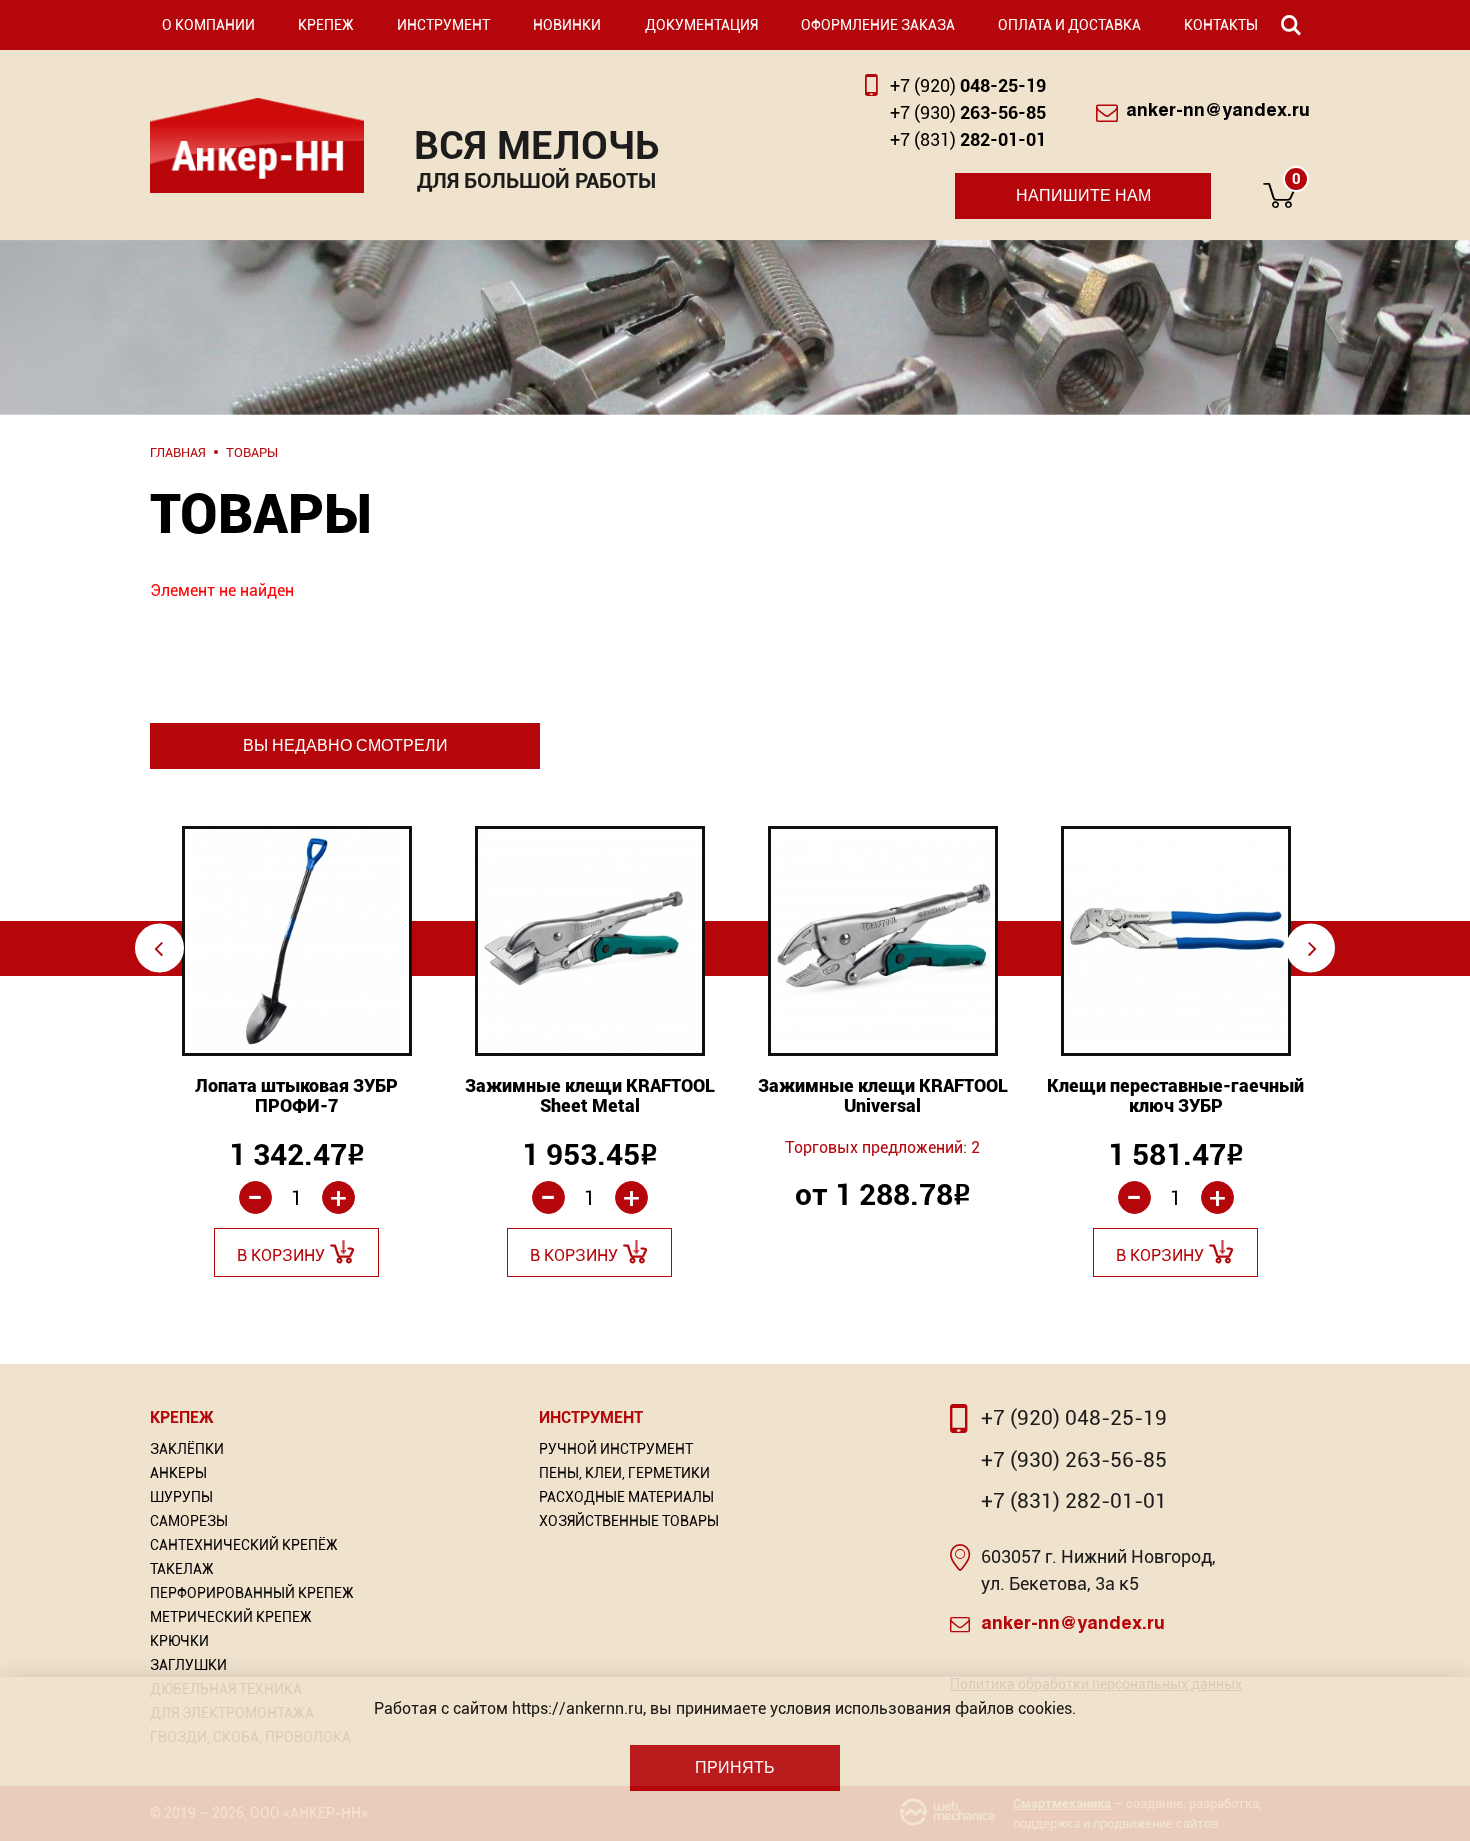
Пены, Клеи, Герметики (624, 1473)
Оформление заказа (878, 25)
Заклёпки (187, 1449)
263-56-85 (968, 112)
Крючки (179, 1641)
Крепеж (326, 25)
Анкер (257, 145)
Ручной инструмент (616, 1449)
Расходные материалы (626, 1497)
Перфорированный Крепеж (252, 1593)
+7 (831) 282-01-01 (1074, 1501)
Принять (735, 1767)
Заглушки (188, 1665)
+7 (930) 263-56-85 (1074, 1460)
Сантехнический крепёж (244, 1545)
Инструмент (443, 25)
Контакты (1221, 25)
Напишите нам (1083, 195)
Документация (701, 25)
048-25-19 (968, 85)
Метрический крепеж (231, 1617)
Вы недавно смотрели (345, 745)
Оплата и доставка (1069, 25)
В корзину (281, 1255)
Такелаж (182, 1569)
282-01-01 (968, 139)
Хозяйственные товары (629, 1521)
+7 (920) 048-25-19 (1074, 1418)
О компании (208, 25)
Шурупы (181, 1497)
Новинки (567, 25)
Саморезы (189, 1521)
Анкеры (178, 1473)
